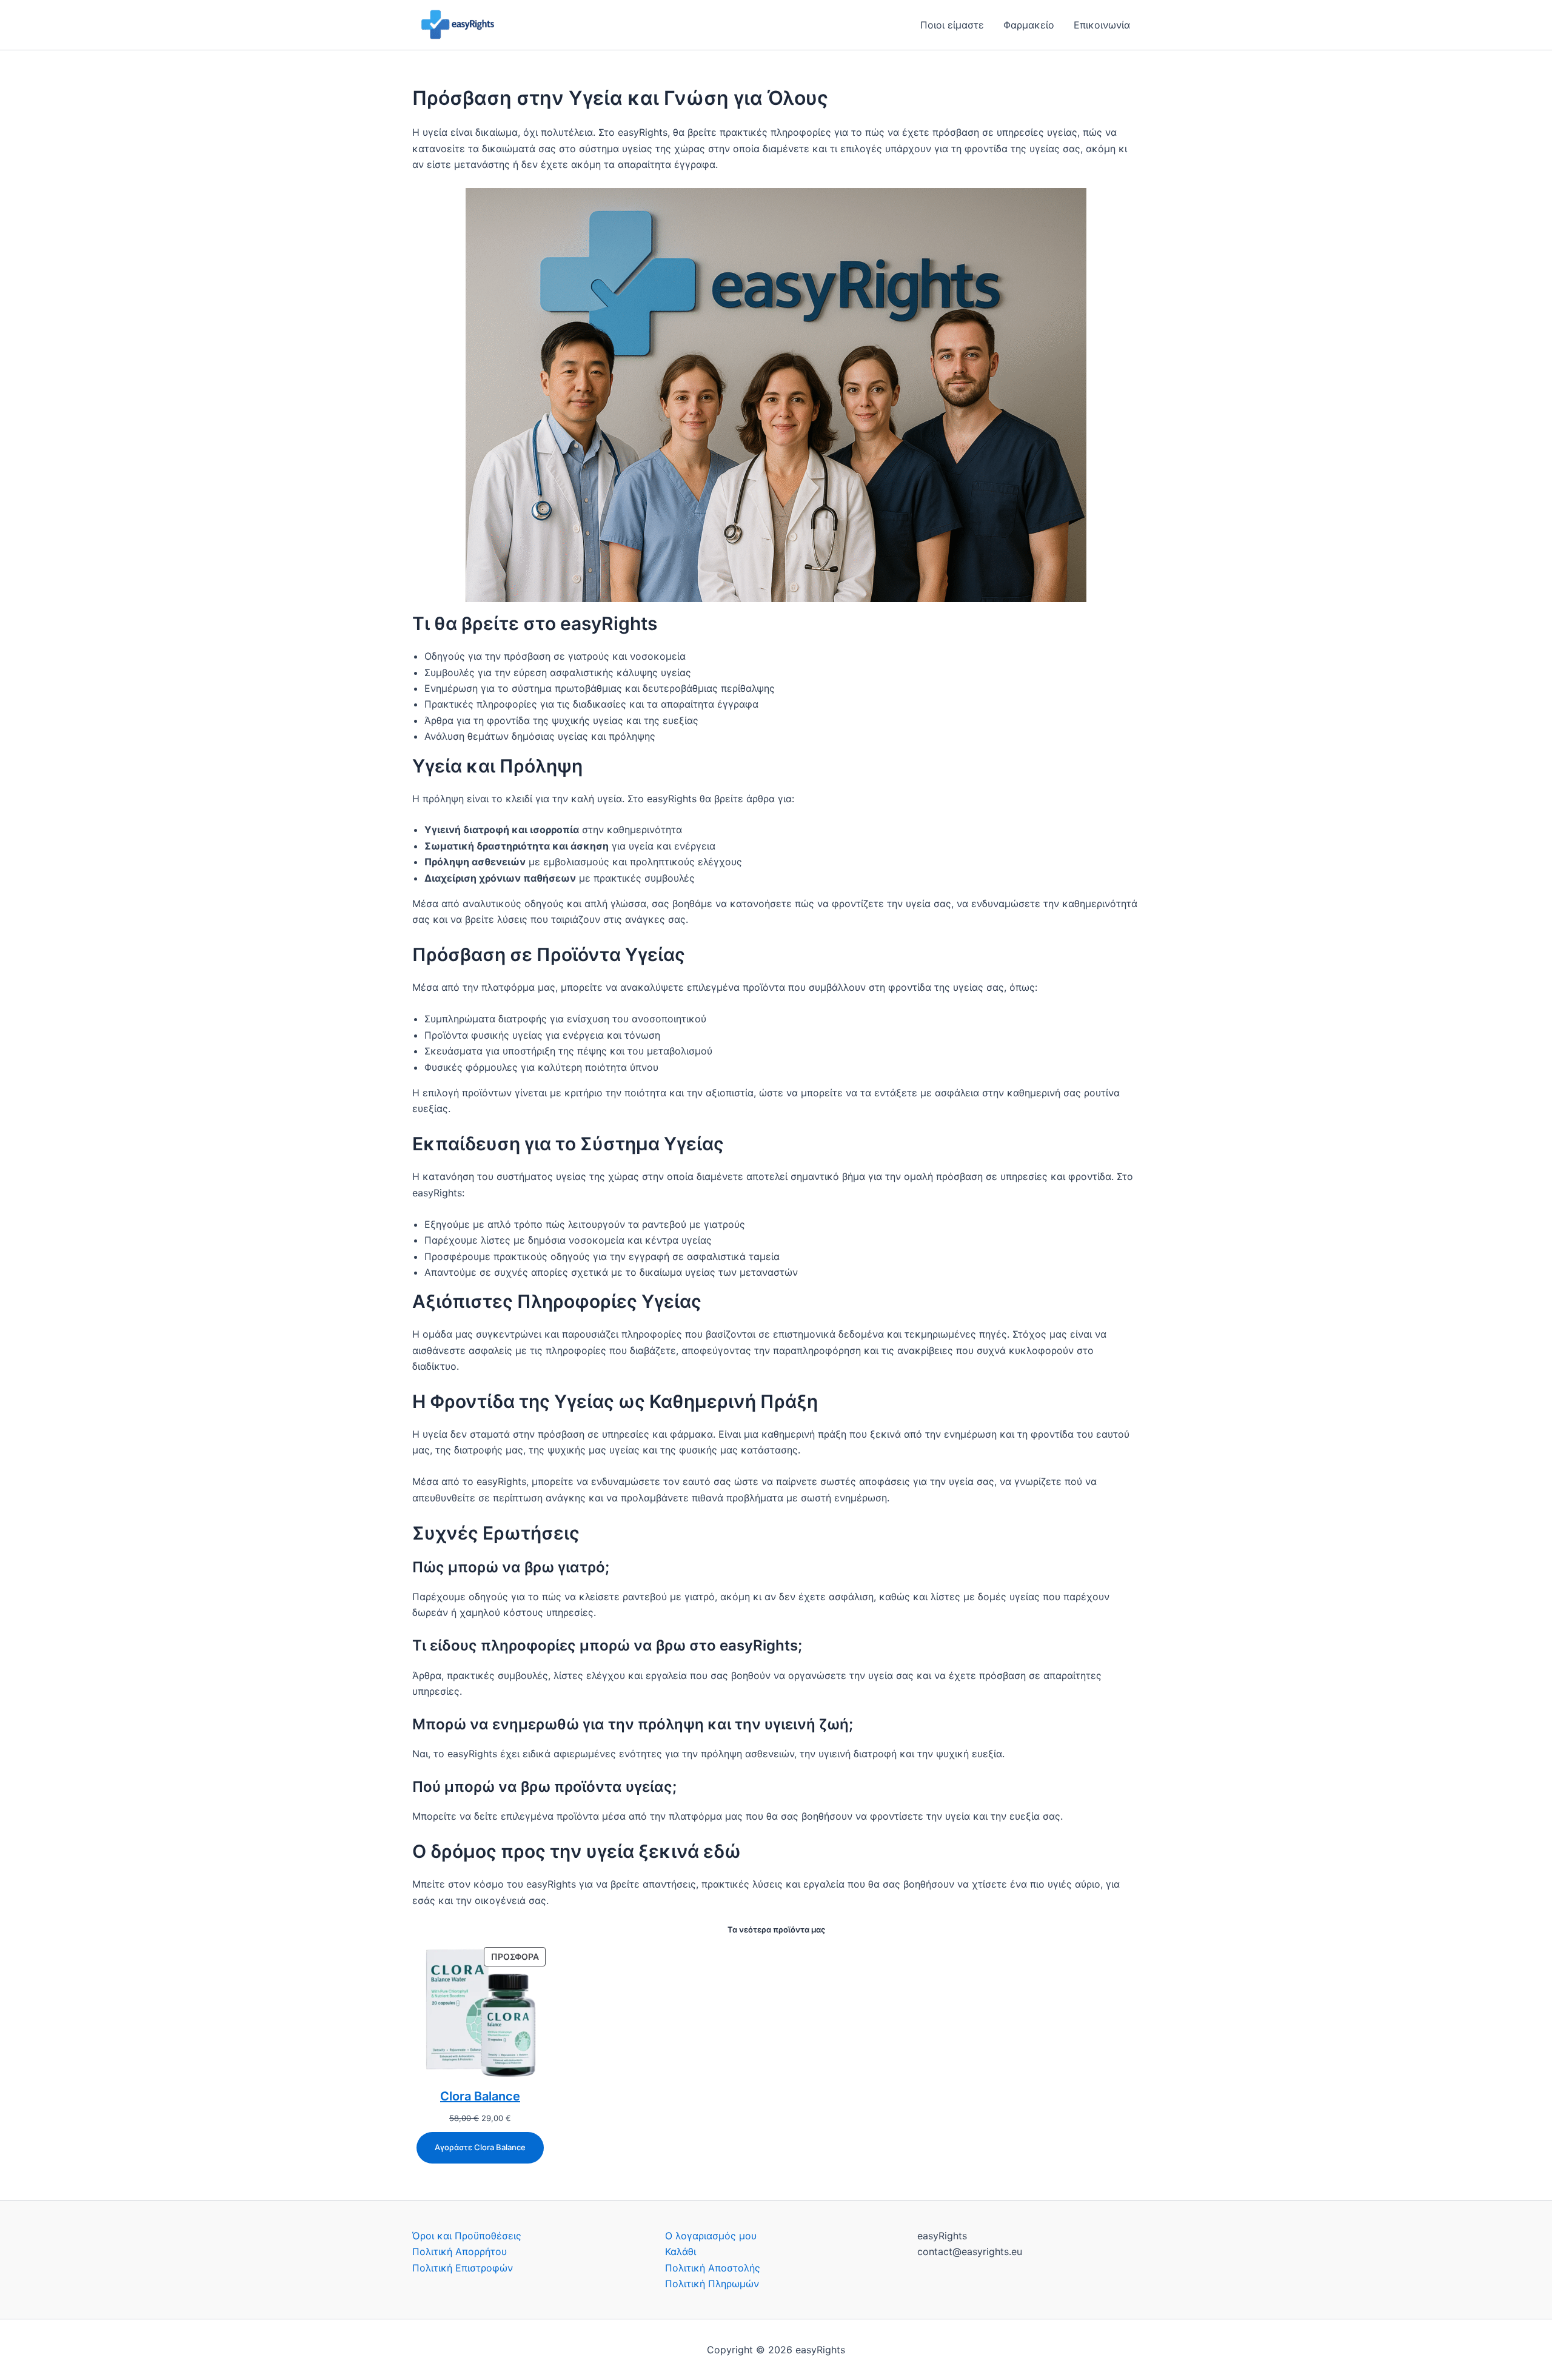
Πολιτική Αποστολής (713, 2268)
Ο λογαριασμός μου (711, 2236)
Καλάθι (681, 2251)
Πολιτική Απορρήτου (460, 2251)
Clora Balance (480, 2096)
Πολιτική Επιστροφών (463, 2268)
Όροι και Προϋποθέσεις (467, 2236)
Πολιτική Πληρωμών (712, 2284)
